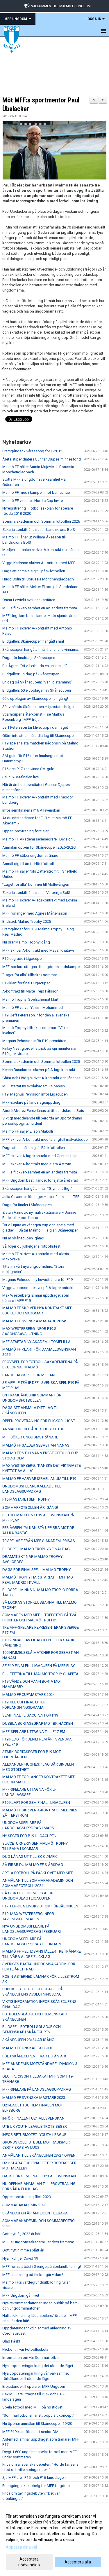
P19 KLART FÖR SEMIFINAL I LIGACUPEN (36, 1802)
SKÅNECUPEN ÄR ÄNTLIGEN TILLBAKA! (35, 2213)
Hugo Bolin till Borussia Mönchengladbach (38, 579)
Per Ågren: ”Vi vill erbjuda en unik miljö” (35, 666)
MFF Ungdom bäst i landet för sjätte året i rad (40, 1180)
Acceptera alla (78, 2562)
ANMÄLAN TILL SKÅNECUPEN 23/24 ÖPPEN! (39, 2155)
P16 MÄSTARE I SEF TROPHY (26, 1499)
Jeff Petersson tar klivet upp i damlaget (35, 727)
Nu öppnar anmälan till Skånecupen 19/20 (37, 2424)
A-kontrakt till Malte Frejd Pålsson (30, 991)
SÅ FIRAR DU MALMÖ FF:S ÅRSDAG (33, 1865)
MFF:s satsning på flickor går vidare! (33, 2275)
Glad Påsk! (11, 2341)
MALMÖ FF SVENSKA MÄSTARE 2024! (34, 1321)
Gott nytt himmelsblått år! (23, 2250)
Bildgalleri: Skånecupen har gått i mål (33, 641)
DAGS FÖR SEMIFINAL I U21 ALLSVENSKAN (39, 2176)
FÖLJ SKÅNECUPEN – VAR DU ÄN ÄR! (34, 2056)
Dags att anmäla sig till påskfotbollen (34, 571)
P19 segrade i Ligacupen (23, 959)
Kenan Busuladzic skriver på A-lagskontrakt (39, 1070)
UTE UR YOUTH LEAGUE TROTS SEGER (35, 2126)
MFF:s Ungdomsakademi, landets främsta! (38, 2242)
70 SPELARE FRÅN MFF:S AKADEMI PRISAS (39, 1541)
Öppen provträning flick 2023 (27, 2197)
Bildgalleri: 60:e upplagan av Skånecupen (37, 690)
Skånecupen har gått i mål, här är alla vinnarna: (41, 649)
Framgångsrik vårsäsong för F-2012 (32, 451)
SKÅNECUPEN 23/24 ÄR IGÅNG (28, 2040)
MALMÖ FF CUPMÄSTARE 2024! (29, 1695)
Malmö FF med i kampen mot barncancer (37, 492)
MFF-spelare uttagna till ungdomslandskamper (42, 967)
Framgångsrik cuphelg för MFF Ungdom (36, 2486)
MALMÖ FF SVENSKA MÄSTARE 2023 (34, 2098)
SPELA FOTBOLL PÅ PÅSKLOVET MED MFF (38, 1873)
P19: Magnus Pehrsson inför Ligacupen (35, 1094)
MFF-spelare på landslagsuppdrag (31, 1102)
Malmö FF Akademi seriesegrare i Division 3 (39, 839)
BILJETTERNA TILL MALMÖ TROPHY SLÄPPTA (40, 1674)
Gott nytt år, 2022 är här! (22, 2234)
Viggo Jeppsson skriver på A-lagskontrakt (38, 1288)
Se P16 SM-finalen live (20, 777)
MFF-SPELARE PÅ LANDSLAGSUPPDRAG (37, 2089)
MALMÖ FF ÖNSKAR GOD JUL (28, 2048)
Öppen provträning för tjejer (25, 831)
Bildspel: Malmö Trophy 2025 (27, 921)
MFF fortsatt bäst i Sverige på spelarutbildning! (42, 2267)
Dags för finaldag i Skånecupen (29, 658)
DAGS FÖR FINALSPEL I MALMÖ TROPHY (36, 1570)
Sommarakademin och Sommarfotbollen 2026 (41, 521)
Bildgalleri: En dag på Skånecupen (31, 674)
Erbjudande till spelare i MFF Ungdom (34, 2386)
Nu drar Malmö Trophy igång (26, 942)
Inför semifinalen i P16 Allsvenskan (31, 810)
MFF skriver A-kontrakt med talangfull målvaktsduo (45, 1139)
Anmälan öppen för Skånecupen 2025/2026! (39, 847)
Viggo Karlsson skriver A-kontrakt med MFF (39, 563)
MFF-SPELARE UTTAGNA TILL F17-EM (34, 1732)
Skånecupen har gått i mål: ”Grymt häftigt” (37, 1188)
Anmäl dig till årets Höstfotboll (28, 864)
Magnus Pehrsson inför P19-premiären (34, 1041)
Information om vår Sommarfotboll (31, 2358)
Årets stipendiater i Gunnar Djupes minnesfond (42, 459)
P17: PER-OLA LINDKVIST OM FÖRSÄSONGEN (40, 1906)
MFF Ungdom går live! (21, 2295)
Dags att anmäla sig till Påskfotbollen (34, 1148)
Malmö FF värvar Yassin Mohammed (33, 1008)
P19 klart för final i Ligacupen (26, 983)
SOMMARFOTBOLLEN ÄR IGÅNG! (30, 1507)
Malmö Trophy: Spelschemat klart (30, 999)
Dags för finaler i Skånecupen (27, 1205)
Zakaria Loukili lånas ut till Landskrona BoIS (39, 530)
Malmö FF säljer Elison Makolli (28, 1131)
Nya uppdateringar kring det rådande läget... (39, 2366)
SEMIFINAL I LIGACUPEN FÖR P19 (30, 1715)
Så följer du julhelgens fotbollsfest (31, 1246)
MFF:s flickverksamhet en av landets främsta (40, 608)
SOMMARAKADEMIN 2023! (25, 2205)
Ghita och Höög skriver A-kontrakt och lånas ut (41, 1078)
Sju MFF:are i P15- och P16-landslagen (34, 2478)
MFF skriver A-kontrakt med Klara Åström (37, 1164)
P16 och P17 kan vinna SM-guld (28, 769)
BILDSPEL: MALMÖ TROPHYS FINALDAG (36, 1549)
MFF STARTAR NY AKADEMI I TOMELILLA (36, 1342)
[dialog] (54, 2540)
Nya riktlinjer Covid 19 (20, 2258)
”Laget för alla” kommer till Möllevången (36, 884)
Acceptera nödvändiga (29, 2562)
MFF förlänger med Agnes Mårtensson (35, 913)
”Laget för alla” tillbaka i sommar (30, 975)
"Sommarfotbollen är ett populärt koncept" (38, 2415)
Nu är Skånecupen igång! (23, 1238)
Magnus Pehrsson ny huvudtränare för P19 (37, 1280)
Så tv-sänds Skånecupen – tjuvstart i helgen (39, 707)
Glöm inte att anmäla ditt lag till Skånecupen (39, 736)
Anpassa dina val (21, 2547)
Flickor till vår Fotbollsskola (25, 2349)
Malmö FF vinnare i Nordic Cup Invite (33, 501)
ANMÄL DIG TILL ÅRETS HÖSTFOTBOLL (35, 1429)
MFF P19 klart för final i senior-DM (30, 2432)
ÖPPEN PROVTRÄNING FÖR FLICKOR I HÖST (39, 1421)
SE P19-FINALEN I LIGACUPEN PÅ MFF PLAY (39, 1666)
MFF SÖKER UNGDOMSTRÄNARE (30, 1437)
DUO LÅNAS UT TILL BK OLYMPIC (30, 1856)
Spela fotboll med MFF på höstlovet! (33, 2407)
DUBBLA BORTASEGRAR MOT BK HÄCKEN (38, 1723)
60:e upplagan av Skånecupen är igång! (35, 698)
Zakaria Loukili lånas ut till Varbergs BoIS (36, 893)
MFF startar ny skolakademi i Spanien (34, 1086)
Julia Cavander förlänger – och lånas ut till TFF (41, 1197)
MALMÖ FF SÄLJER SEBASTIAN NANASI (36, 1445)
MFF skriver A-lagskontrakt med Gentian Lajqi (40, 1156)
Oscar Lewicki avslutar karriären (29, 600)
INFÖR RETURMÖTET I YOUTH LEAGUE (34, 2135)
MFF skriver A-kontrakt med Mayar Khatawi (38, 950)
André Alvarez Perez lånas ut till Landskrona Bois (43, 1111)
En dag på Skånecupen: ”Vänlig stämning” (37, 682)
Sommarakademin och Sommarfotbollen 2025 (41, 1062)
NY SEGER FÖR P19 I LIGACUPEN (29, 1836)
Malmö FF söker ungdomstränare (30, 856)
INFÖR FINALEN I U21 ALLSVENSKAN (33, 2118)
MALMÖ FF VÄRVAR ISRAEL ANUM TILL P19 (39, 1479)
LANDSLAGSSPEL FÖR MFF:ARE (29, 1375)
